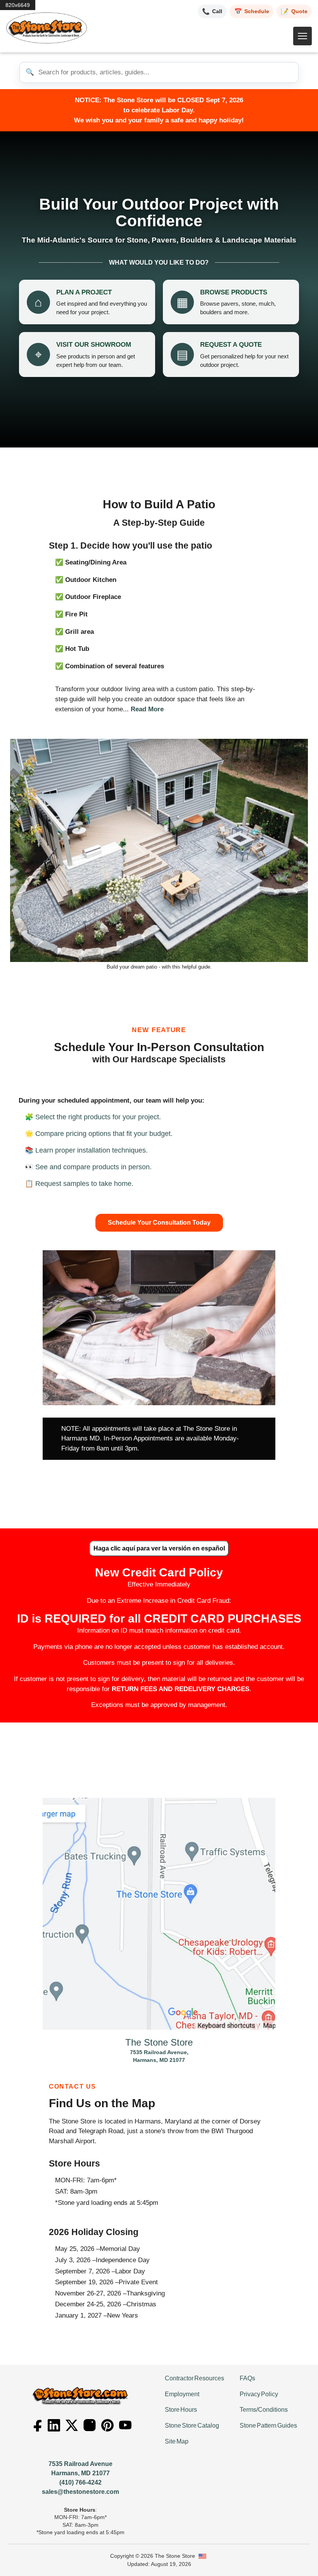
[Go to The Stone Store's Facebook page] (36, 2425)
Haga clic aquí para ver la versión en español (159, 1548)
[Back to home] (47, 28)
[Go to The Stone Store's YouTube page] (125, 2425)
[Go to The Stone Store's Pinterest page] (107, 2425)
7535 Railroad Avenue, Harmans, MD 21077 (159, 2052)
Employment (182, 2394)
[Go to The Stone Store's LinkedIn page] (54, 2425)
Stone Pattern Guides (268, 2425)
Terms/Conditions (264, 2410)
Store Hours (181, 2410)
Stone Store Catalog (192, 2425)
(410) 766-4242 (80, 2482)
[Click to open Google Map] (159, 1914)
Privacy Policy (259, 2394)
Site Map (177, 2441)
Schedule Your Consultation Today (159, 1223)
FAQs (247, 2378)
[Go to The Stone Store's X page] (72, 2425)
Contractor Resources (194, 2378)
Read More (147, 709)
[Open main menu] (302, 36)
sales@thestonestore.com (80, 2492)
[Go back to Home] (81, 2396)
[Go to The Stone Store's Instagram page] (90, 2425)
